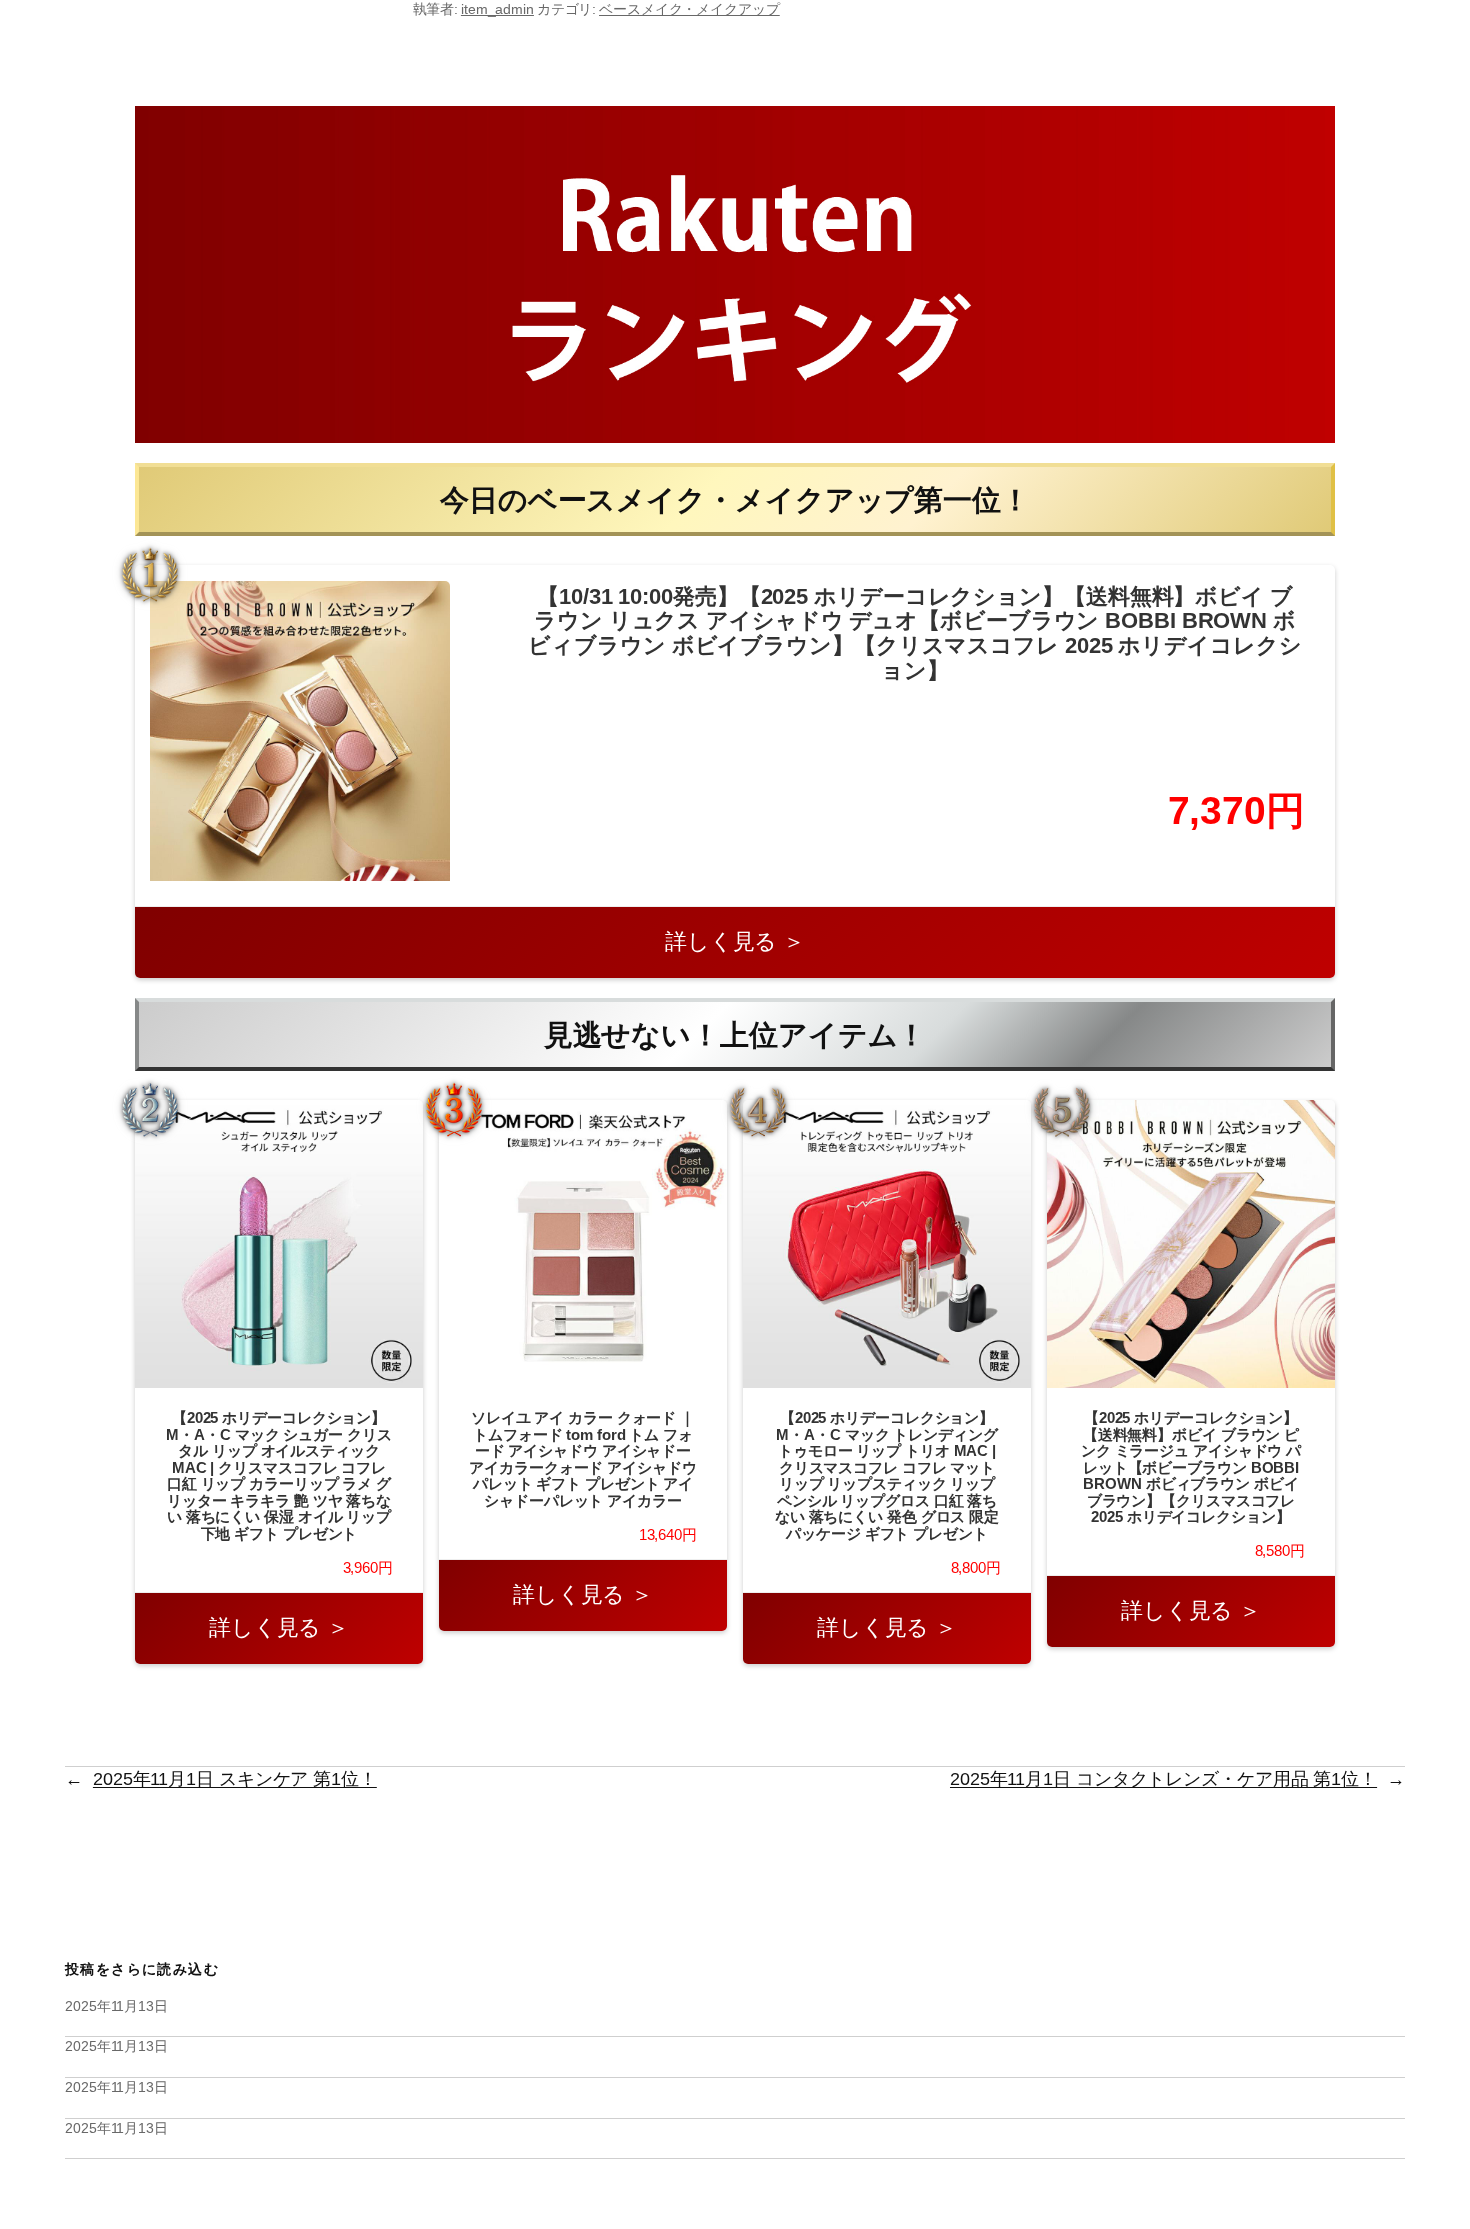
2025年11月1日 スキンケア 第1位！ (235, 1779)
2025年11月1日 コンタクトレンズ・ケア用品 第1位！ (1163, 1779)
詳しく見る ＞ (735, 941)
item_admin (497, 9)
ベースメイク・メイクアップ (689, 9)
